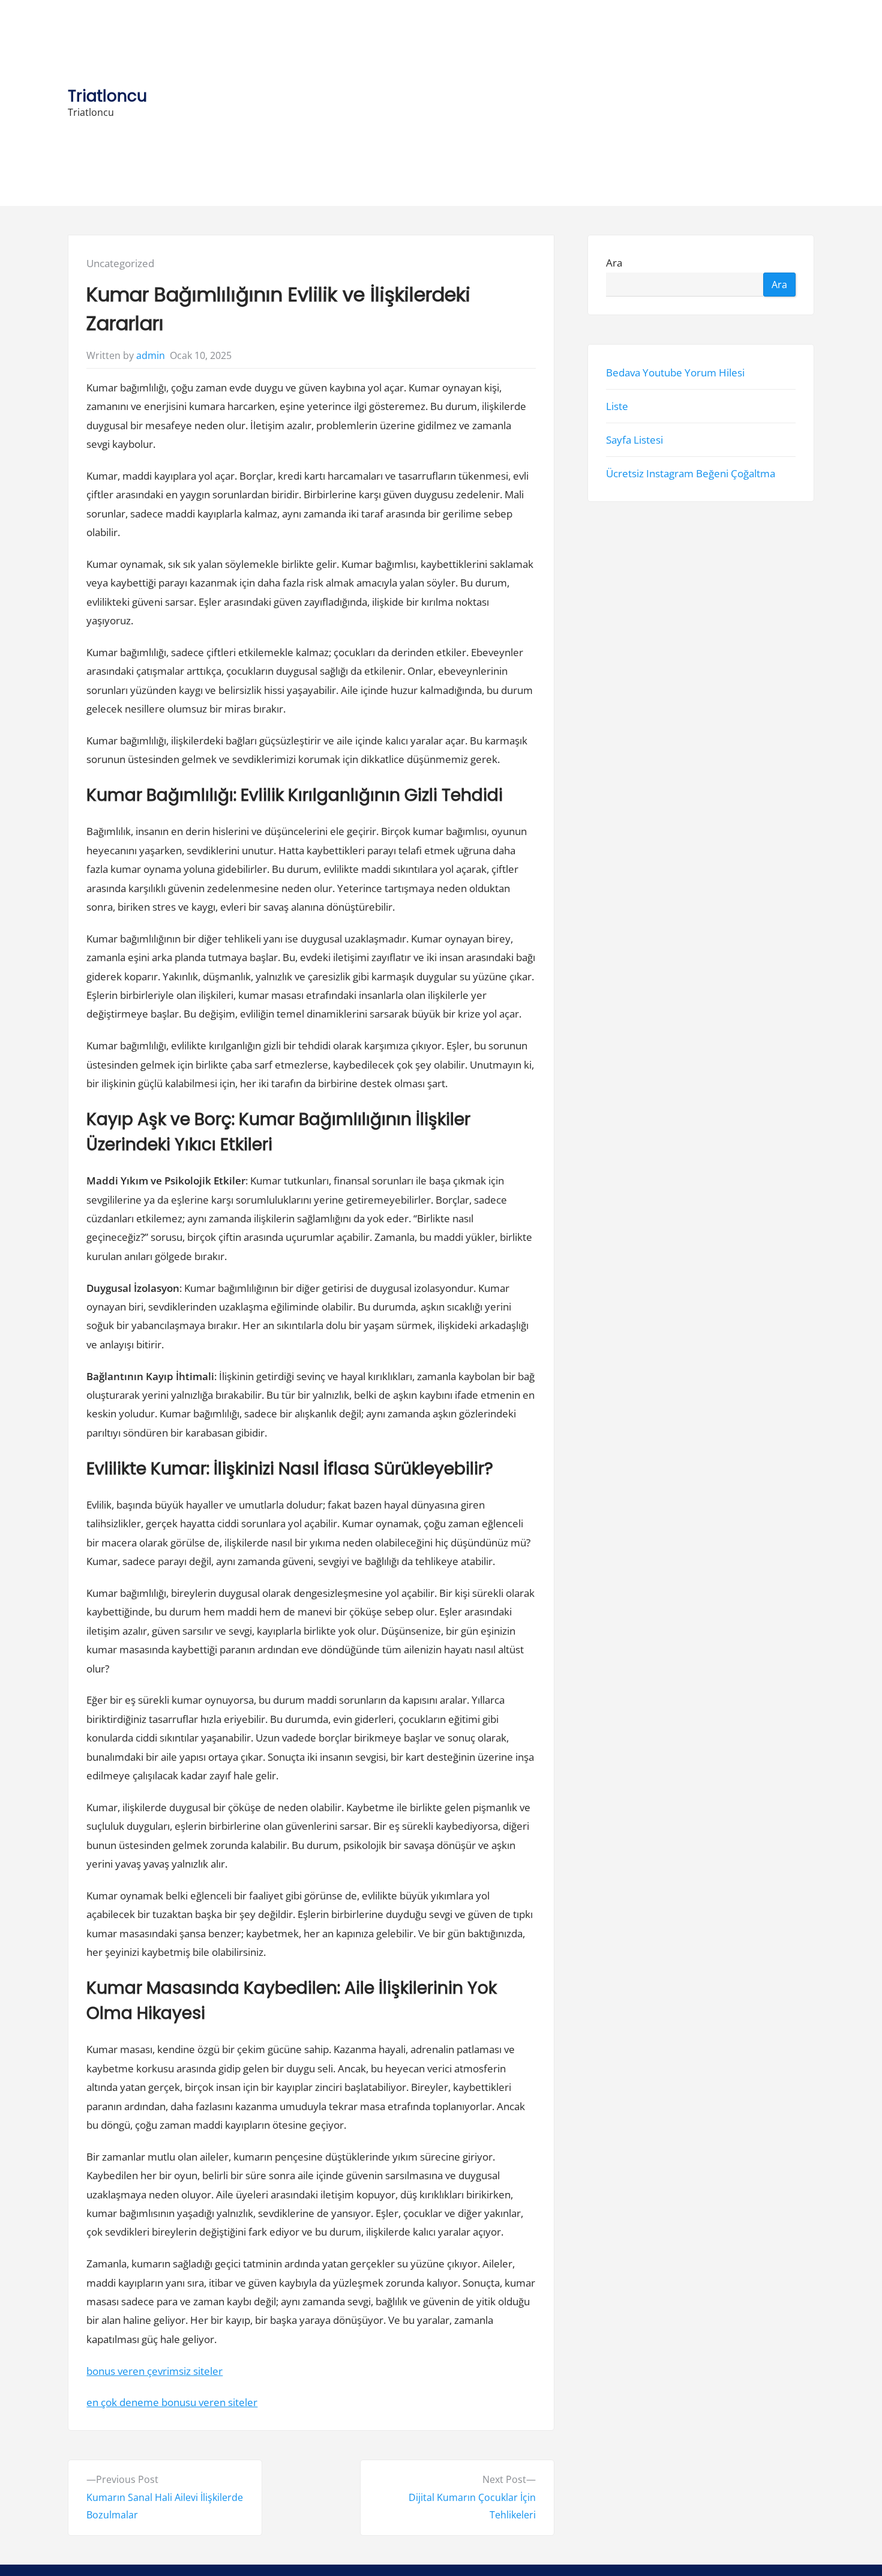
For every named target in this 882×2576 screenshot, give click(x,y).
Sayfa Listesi (634, 440)
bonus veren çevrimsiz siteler (154, 2371)
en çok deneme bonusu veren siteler (172, 2402)
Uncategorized (120, 263)
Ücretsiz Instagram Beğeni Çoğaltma (691, 474)
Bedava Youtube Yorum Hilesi (675, 373)
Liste (617, 406)
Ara (614, 263)
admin (151, 355)
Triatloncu (107, 96)
